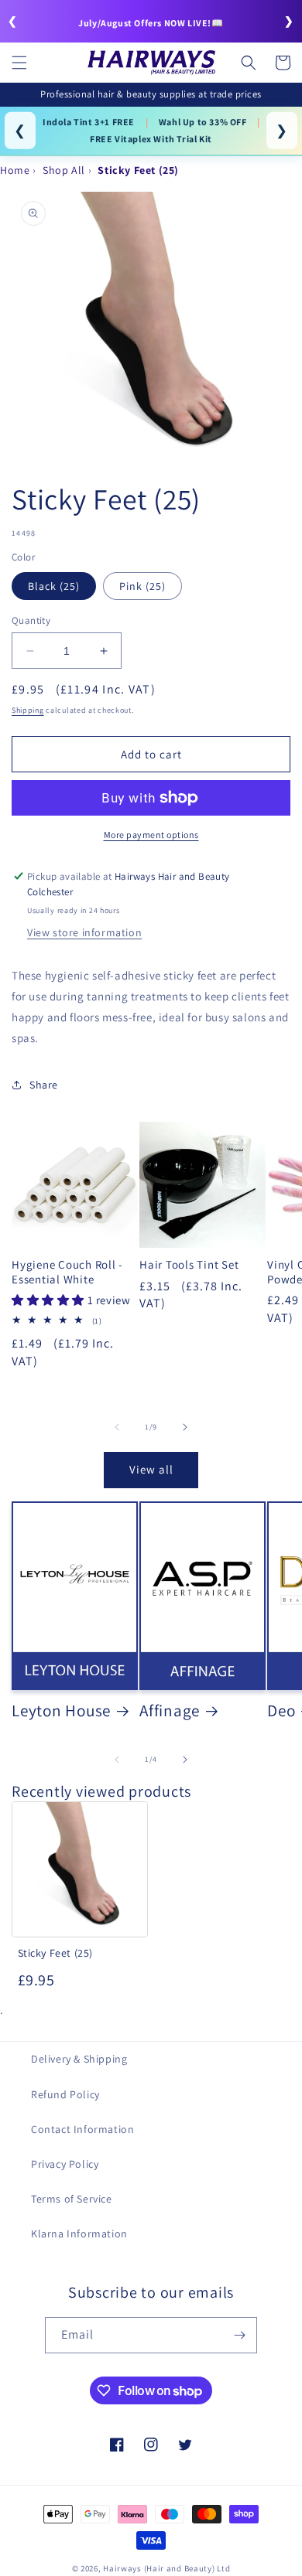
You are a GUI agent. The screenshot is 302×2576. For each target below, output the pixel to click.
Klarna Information (79, 2234)
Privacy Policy (65, 2164)
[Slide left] (117, 1427)
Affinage (170, 1710)
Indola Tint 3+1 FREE (89, 122)
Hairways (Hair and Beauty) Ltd (166, 2568)
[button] (19, 63)
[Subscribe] (239, 2335)
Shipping (28, 710)
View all (151, 1469)
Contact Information (82, 2129)
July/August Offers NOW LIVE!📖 (151, 23)
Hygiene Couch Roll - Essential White (67, 1272)
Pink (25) (142, 586)
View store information (84, 932)
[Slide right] (185, 1427)
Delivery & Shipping (79, 2059)
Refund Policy (65, 2094)
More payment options (151, 835)
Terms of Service (72, 2199)
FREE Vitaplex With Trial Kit (151, 139)
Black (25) (54, 586)
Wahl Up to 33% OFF (203, 122)
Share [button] (44, 1085)
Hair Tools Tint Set (189, 1265)
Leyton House (61, 1710)
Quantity (31, 620)
